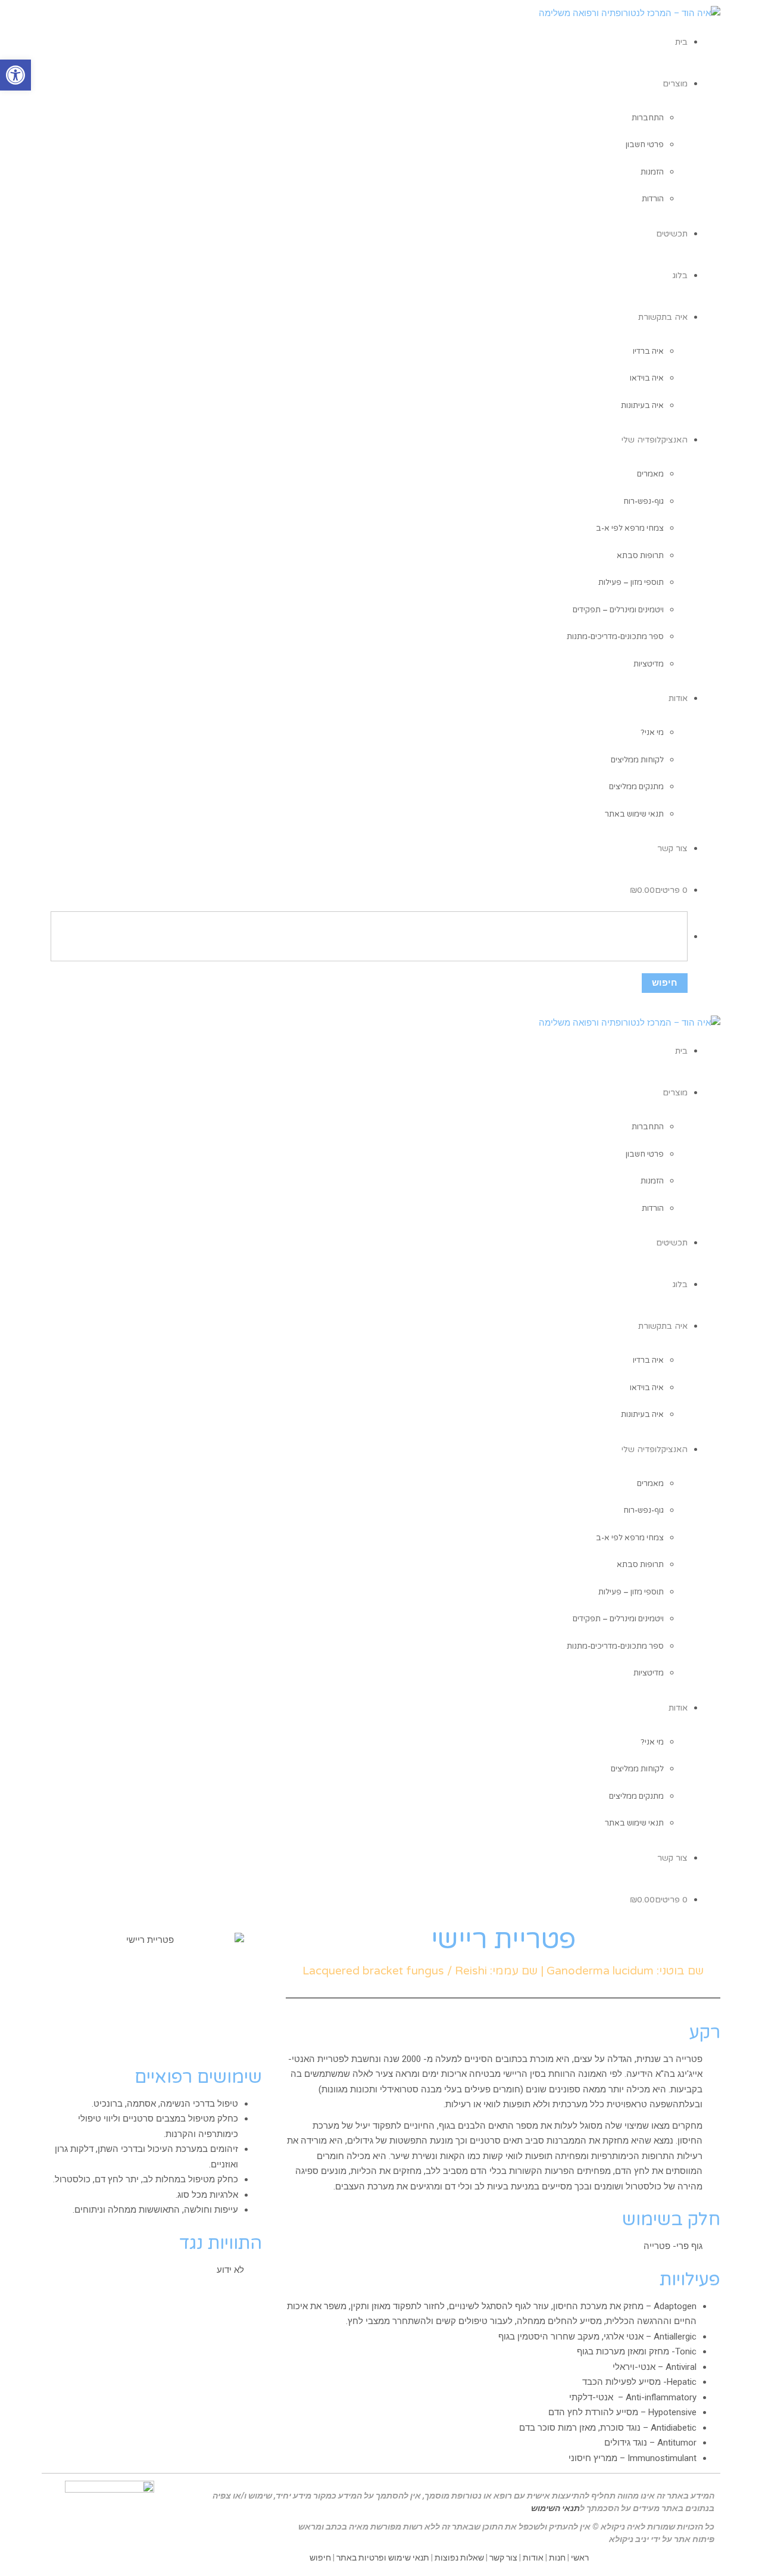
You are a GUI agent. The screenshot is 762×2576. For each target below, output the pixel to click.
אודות (533, 2558)
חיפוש (320, 2558)
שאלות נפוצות (459, 2558)
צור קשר (503, 2558)
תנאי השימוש (555, 2508)
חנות (557, 2558)
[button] (15, 75)
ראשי (580, 2558)
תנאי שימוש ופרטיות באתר (383, 2558)
